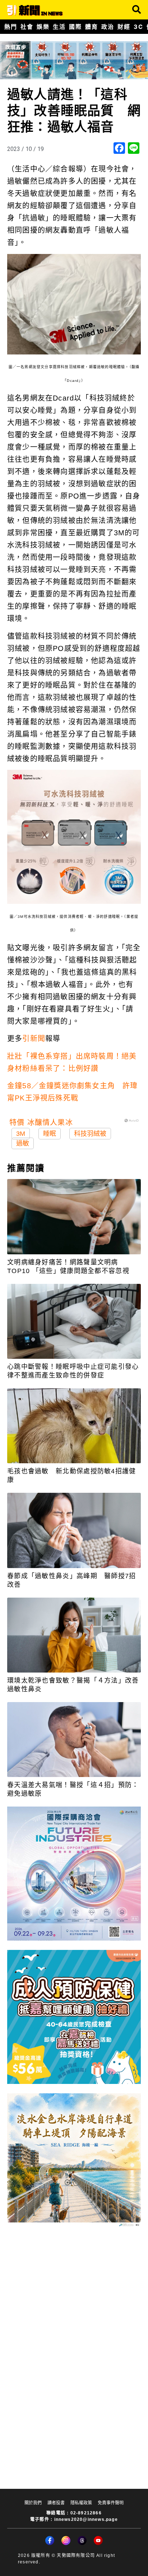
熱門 (11, 27)
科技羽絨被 (90, 1134)
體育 (91, 27)
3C (138, 27)
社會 (27, 27)
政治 (108, 27)
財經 (124, 27)
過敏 (23, 1143)
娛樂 (43, 27)
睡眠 (50, 1134)
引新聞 (34, 1039)
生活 (59, 27)
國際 (75, 27)
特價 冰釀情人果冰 (41, 1122)
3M (21, 1134)
